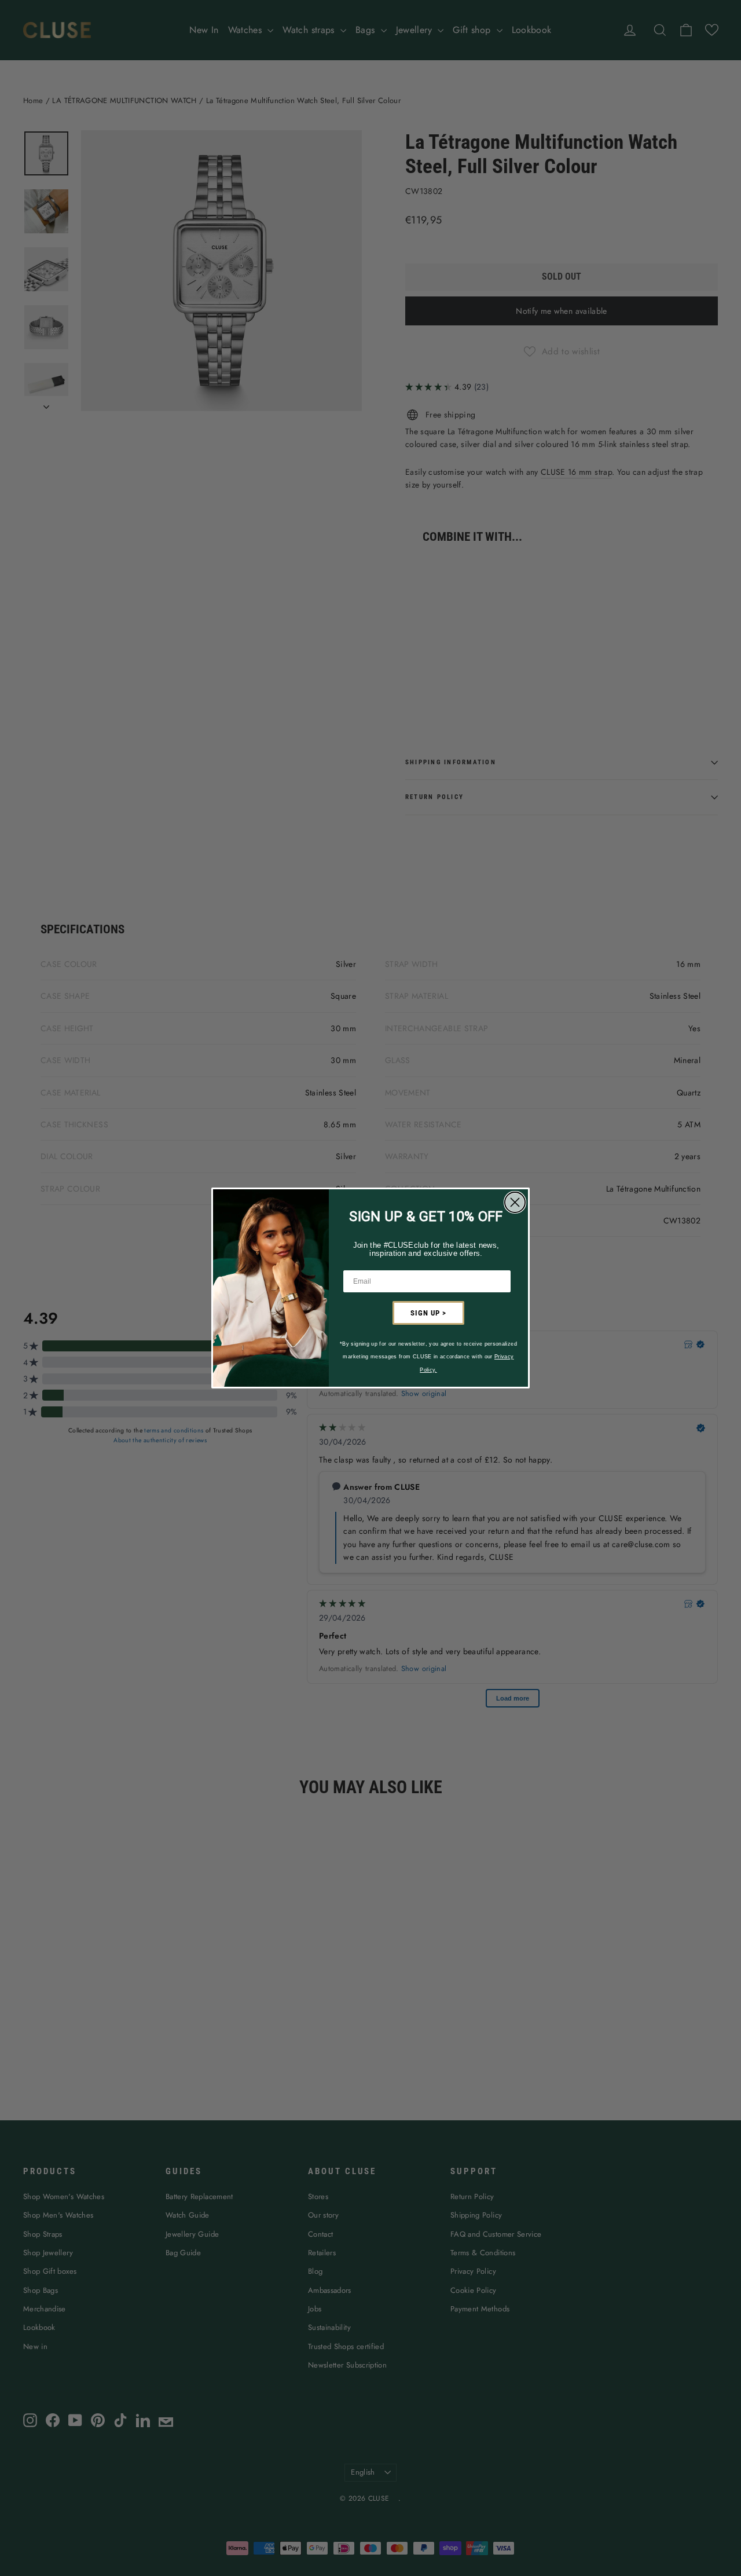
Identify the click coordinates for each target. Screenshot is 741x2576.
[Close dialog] (515, 1202)
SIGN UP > (428, 1313)
